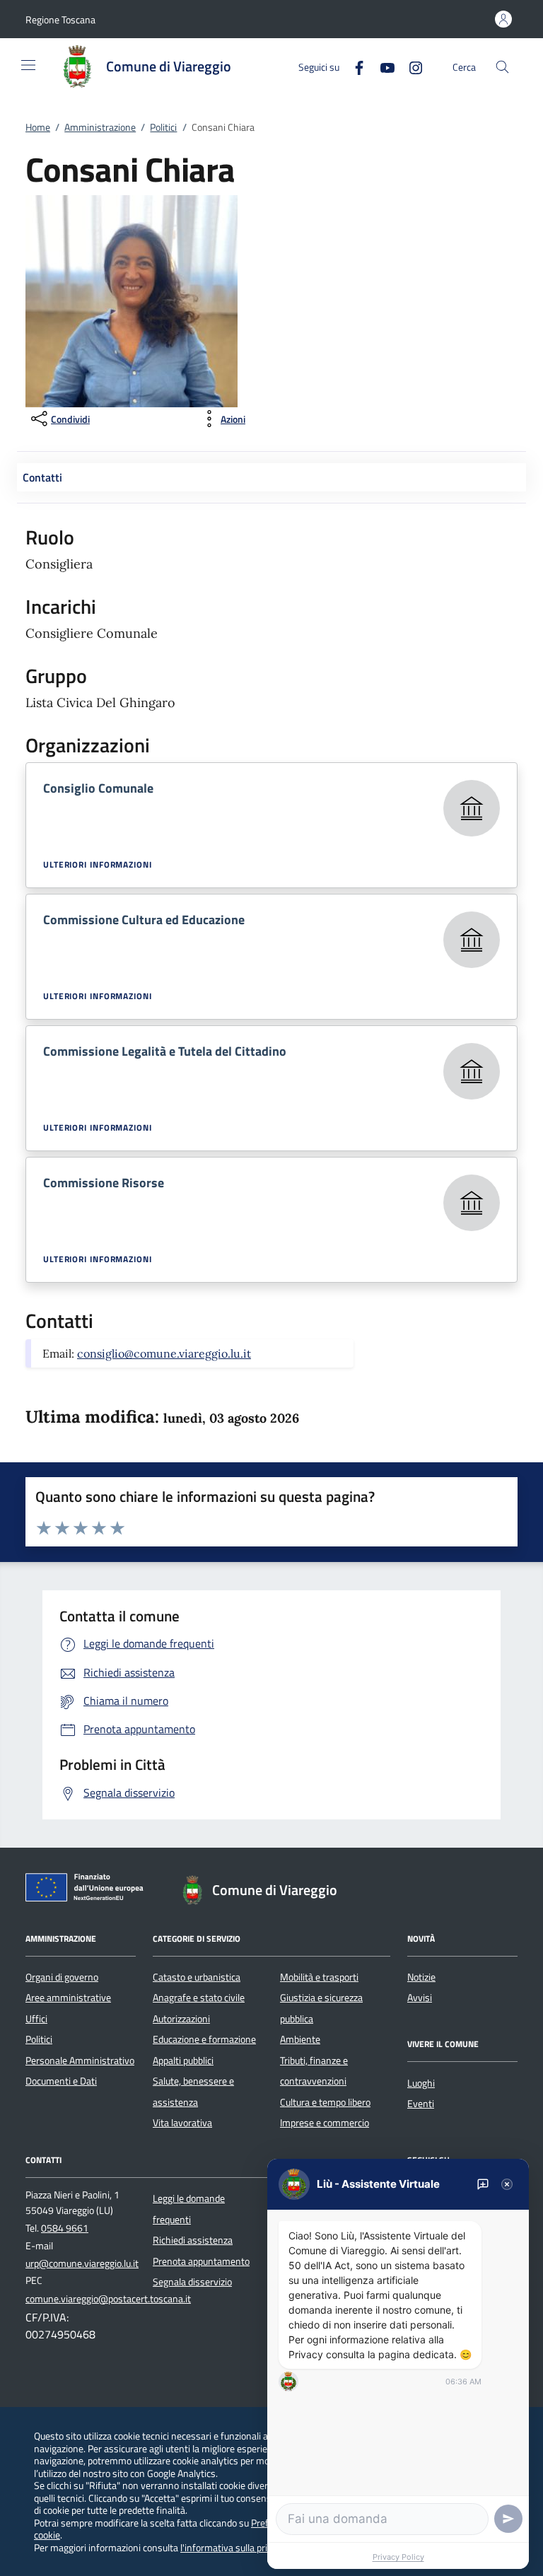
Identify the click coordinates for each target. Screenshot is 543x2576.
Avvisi (420, 1998)
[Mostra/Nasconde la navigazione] (28, 65)
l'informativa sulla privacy (233, 2547)
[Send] (508, 2519)
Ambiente (300, 2039)
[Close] (507, 2184)
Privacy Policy (398, 2557)
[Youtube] (382, 66)
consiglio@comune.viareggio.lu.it (164, 1353)
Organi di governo (62, 1977)
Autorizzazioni (181, 2019)
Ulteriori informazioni (98, 865)
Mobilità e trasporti (319, 1977)
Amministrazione (100, 127)
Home (38, 127)
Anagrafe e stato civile (199, 1998)
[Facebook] (354, 66)
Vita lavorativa (182, 2123)
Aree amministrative (68, 1998)
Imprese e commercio (325, 2123)
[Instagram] (410, 66)
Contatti (42, 477)
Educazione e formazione (204, 2039)
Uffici (36, 2019)
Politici (163, 127)
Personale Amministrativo (80, 2061)
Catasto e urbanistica (197, 1977)
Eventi (421, 2104)
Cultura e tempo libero (325, 2102)
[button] (60, 19)
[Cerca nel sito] (502, 67)
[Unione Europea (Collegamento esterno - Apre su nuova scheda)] (88, 1890)
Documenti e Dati (61, 2081)
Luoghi (421, 2083)
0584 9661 (65, 2228)
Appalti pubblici (183, 2061)
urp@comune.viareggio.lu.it (82, 2263)
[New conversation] (483, 2184)
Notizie (421, 1977)
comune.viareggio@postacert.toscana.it (108, 2299)
